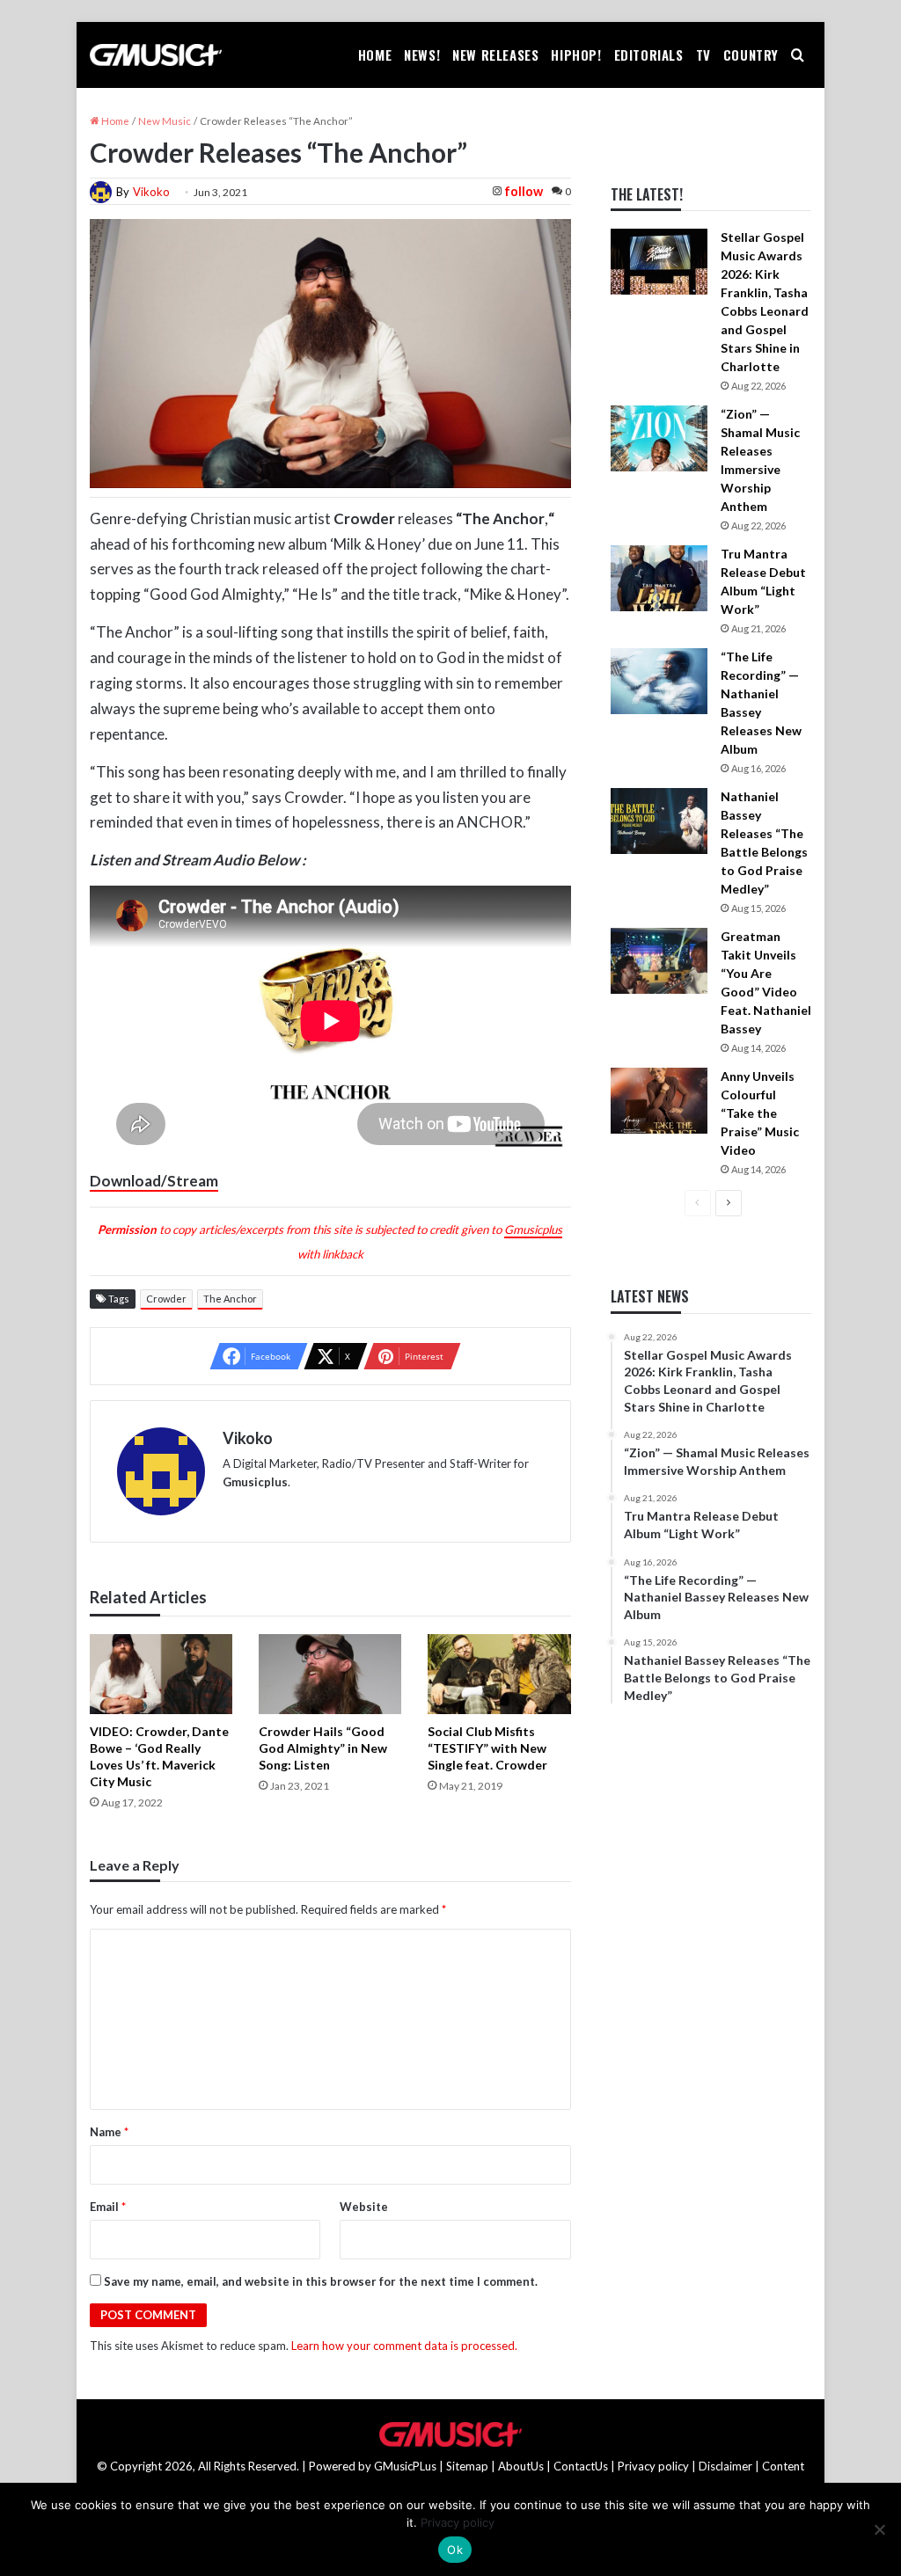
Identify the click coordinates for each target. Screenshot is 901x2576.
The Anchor (230, 1299)
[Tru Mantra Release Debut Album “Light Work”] (659, 578)
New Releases (495, 55)
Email (108, 2207)
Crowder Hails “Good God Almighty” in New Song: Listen (323, 1748)
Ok (455, 2550)
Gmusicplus (533, 1230)
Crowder (166, 1299)
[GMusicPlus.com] (156, 55)
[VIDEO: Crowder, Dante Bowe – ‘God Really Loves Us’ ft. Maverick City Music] (161, 1674)
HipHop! (576, 55)
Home (375, 55)
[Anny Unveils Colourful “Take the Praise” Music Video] (659, 1101)
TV (703, 55)
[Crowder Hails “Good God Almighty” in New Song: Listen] (330, 1674)
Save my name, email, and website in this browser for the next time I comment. (321, 2281)
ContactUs (581, 2466)
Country (751, 55)
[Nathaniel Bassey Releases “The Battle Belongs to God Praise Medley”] (659, 821)
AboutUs (521, 2466)
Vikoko (151, 192)
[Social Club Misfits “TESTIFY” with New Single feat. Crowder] (499, 1674)
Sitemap (467, 2466)
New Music (165, 121)
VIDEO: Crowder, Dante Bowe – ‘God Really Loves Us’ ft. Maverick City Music (159, 1756)
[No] (879, 2529)
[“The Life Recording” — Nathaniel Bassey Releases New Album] (659, 681)
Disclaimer (725, 2466)
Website (364, 2207)
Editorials (649, 55)
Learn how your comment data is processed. (404, 2346)
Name (109, 2132)
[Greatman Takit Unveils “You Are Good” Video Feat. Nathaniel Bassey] (659, 961)
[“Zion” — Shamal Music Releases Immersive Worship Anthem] (659, 438)
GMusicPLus (407, 2466)
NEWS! (422, 55)
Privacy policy (653, 2466)
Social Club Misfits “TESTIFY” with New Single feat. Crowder (487, 1748)
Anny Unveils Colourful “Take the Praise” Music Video (760, 1113)
